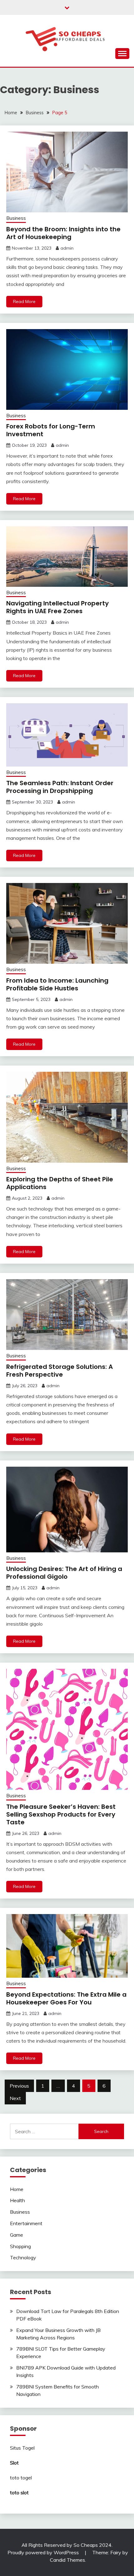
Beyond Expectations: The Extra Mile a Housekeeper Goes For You (66, 1998)
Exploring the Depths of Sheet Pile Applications (60, 1183)
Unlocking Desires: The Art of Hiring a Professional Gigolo (64, 1573)
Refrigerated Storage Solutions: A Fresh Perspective (60, 1371)
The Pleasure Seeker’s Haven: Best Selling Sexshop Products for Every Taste (61, 1814)
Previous (19, 2086)
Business (16, 218)
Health (17, 2200)
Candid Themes (67, 2560)
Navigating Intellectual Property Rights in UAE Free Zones (57, 607)
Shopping (20, 2246)
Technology (23, 2257)
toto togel (21, 2478)
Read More (24, 301)
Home (17, 2189)
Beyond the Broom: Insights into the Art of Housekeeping (63, 233)
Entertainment (26, 2223)
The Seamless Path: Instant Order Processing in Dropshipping (60, 787)
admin (67, 248)
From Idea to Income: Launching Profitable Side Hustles (57, 984)
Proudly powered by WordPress (44, 2552)
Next (15, 2098)
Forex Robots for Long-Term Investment (51, 430)
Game (17, 2235)
